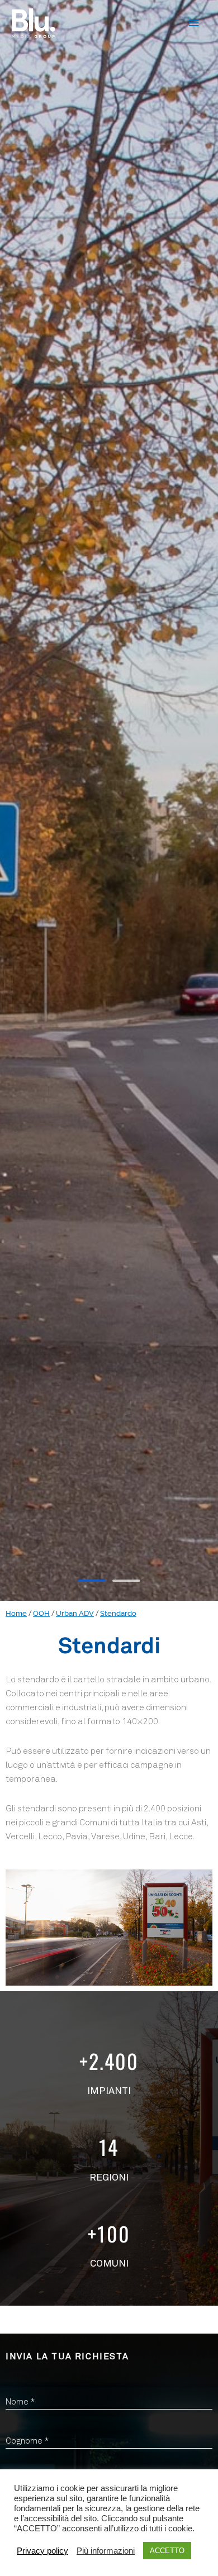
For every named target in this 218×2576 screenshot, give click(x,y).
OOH (41, 1613)
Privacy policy (42, 2551)
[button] (92, 1581)
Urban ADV (75, 1613)
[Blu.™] (34, 23)
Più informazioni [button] (106, 2551)
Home (16, 1613)
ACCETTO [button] (167, 2551)
